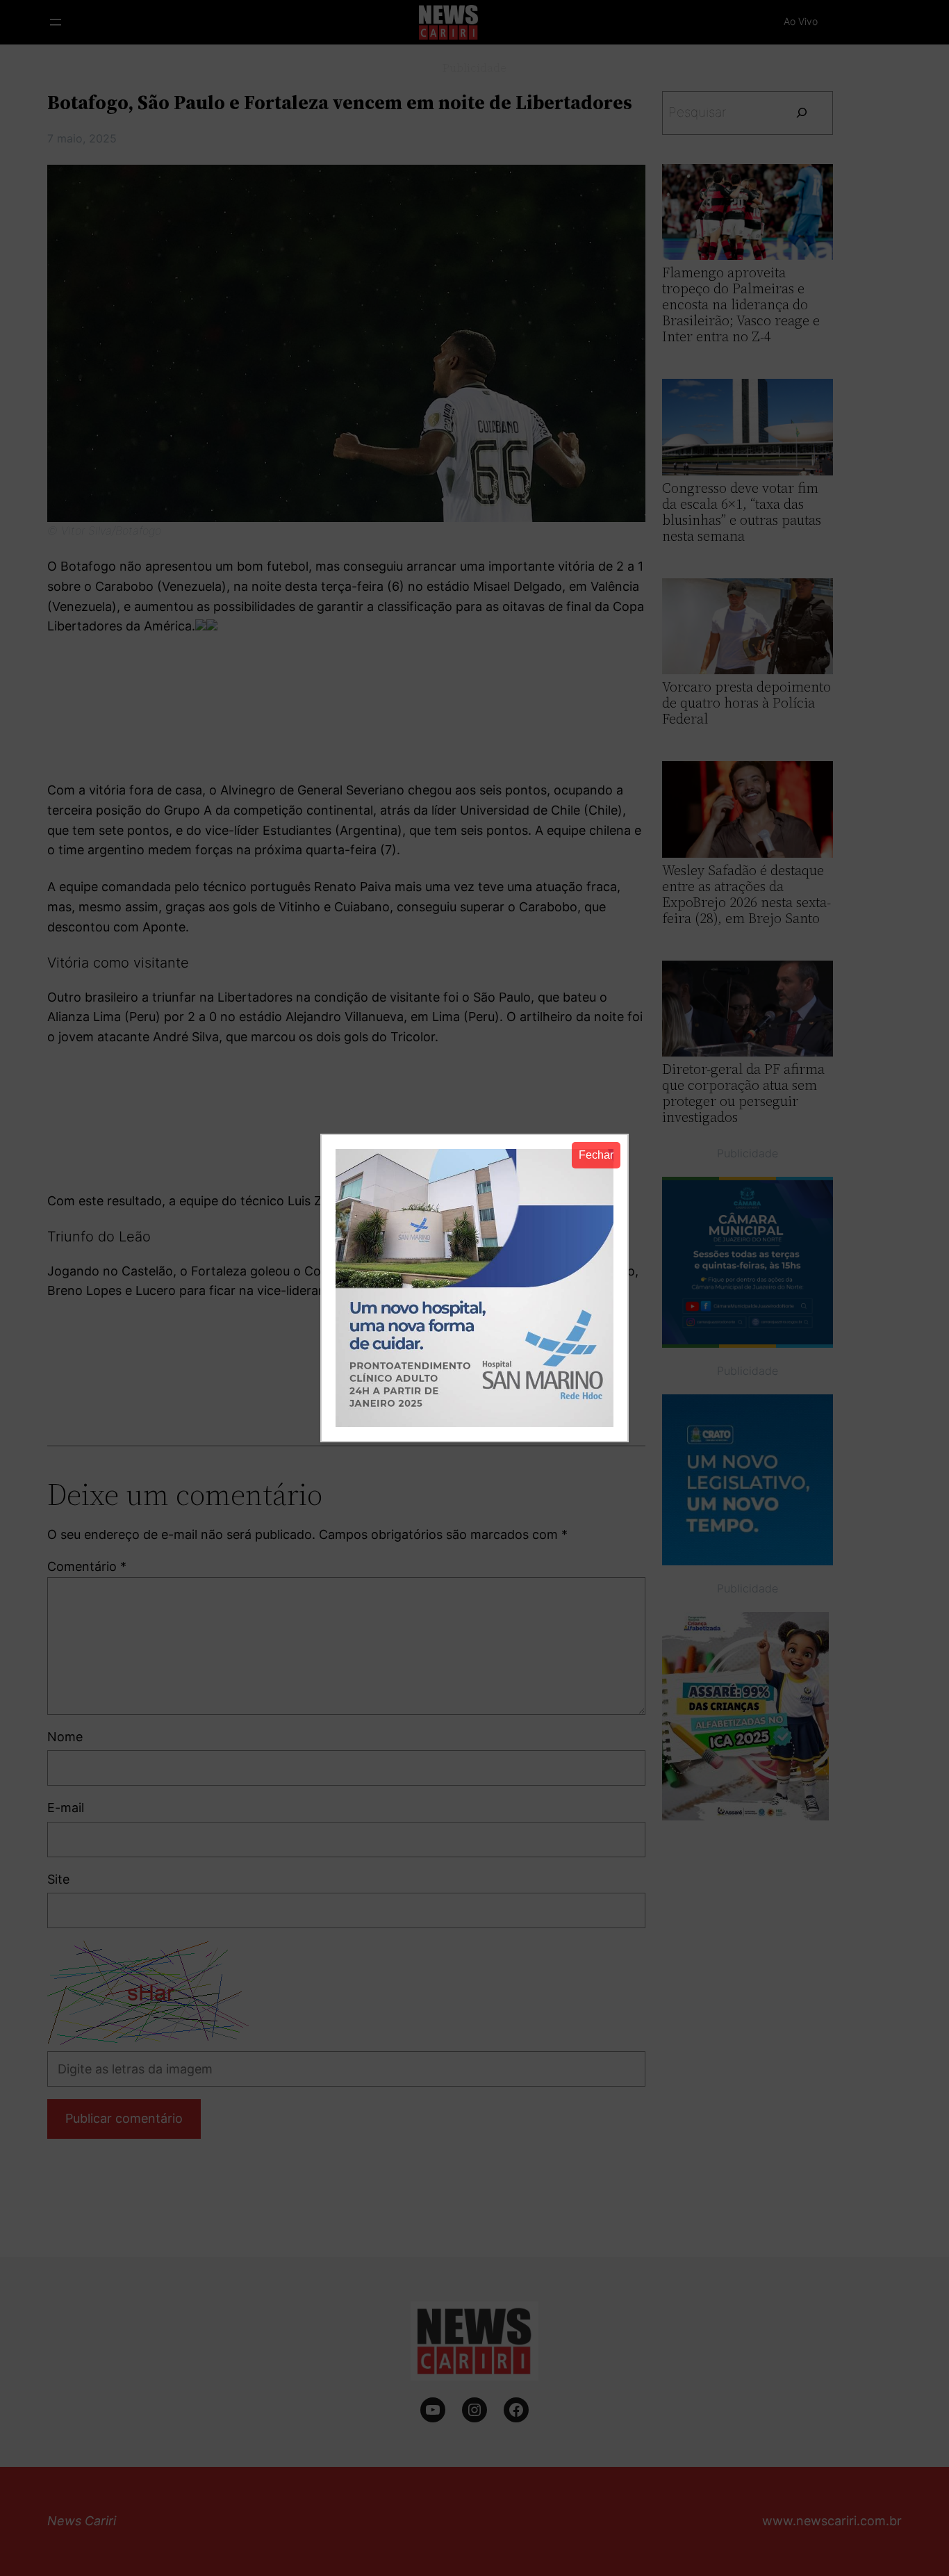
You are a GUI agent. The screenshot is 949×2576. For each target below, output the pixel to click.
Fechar (596, 1155)
